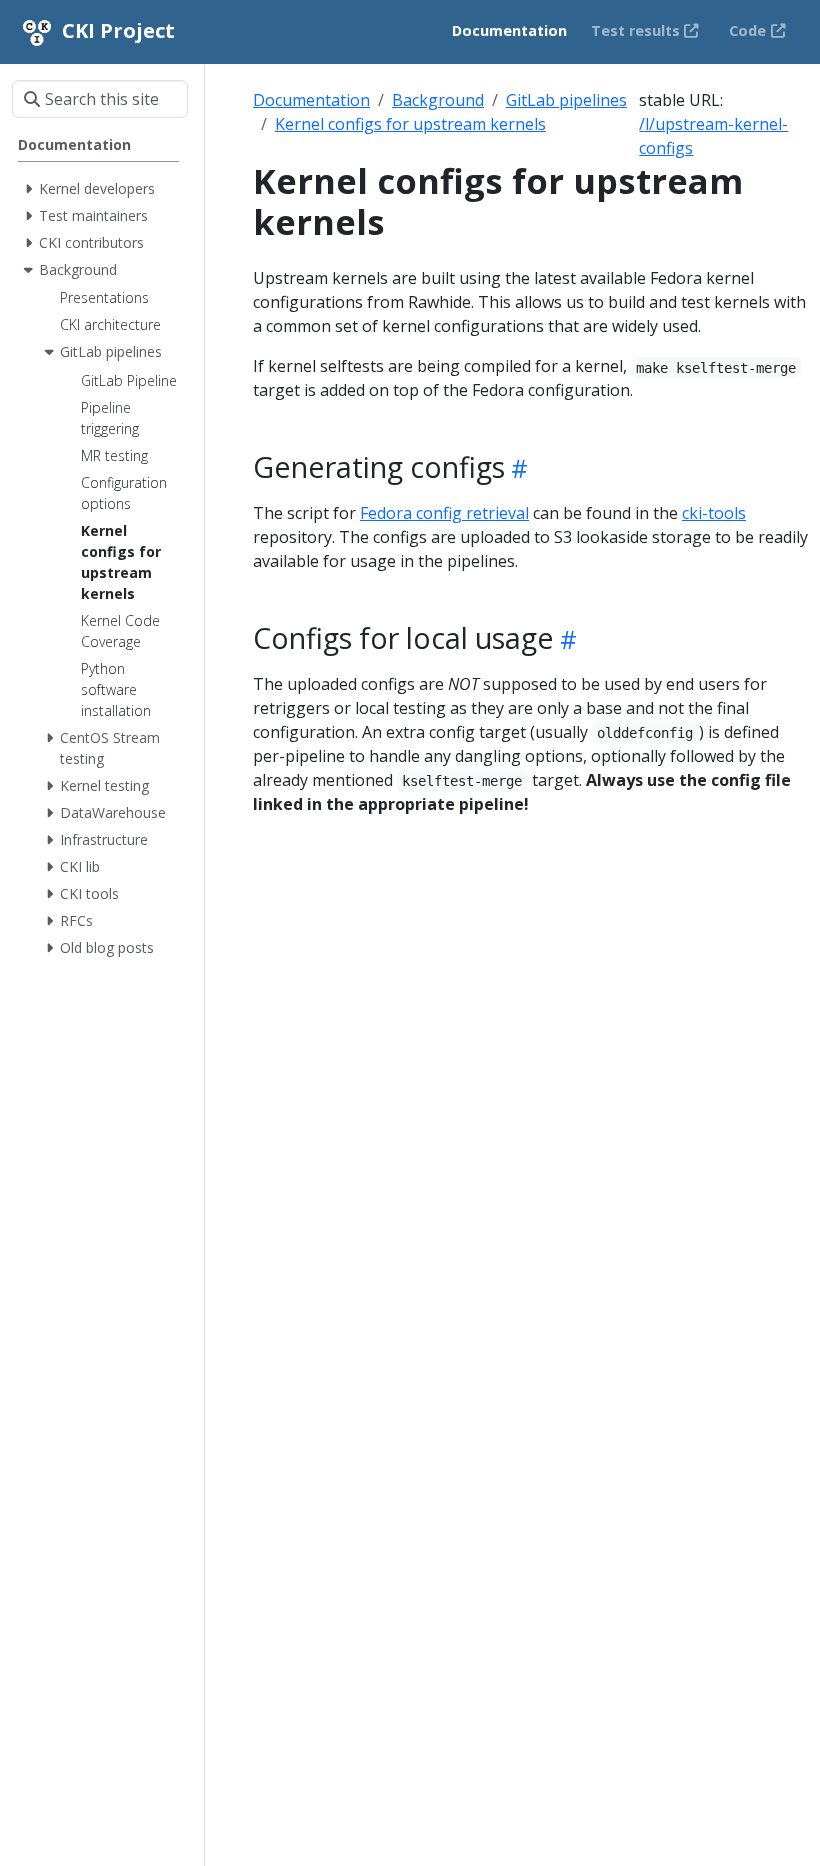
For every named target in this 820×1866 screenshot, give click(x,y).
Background (438, 100)
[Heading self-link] (516, 468)
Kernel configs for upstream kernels (410, 124)
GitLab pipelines (566, 100)
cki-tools (714, 513)
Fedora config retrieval (444, 513)
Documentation (311, 100)
